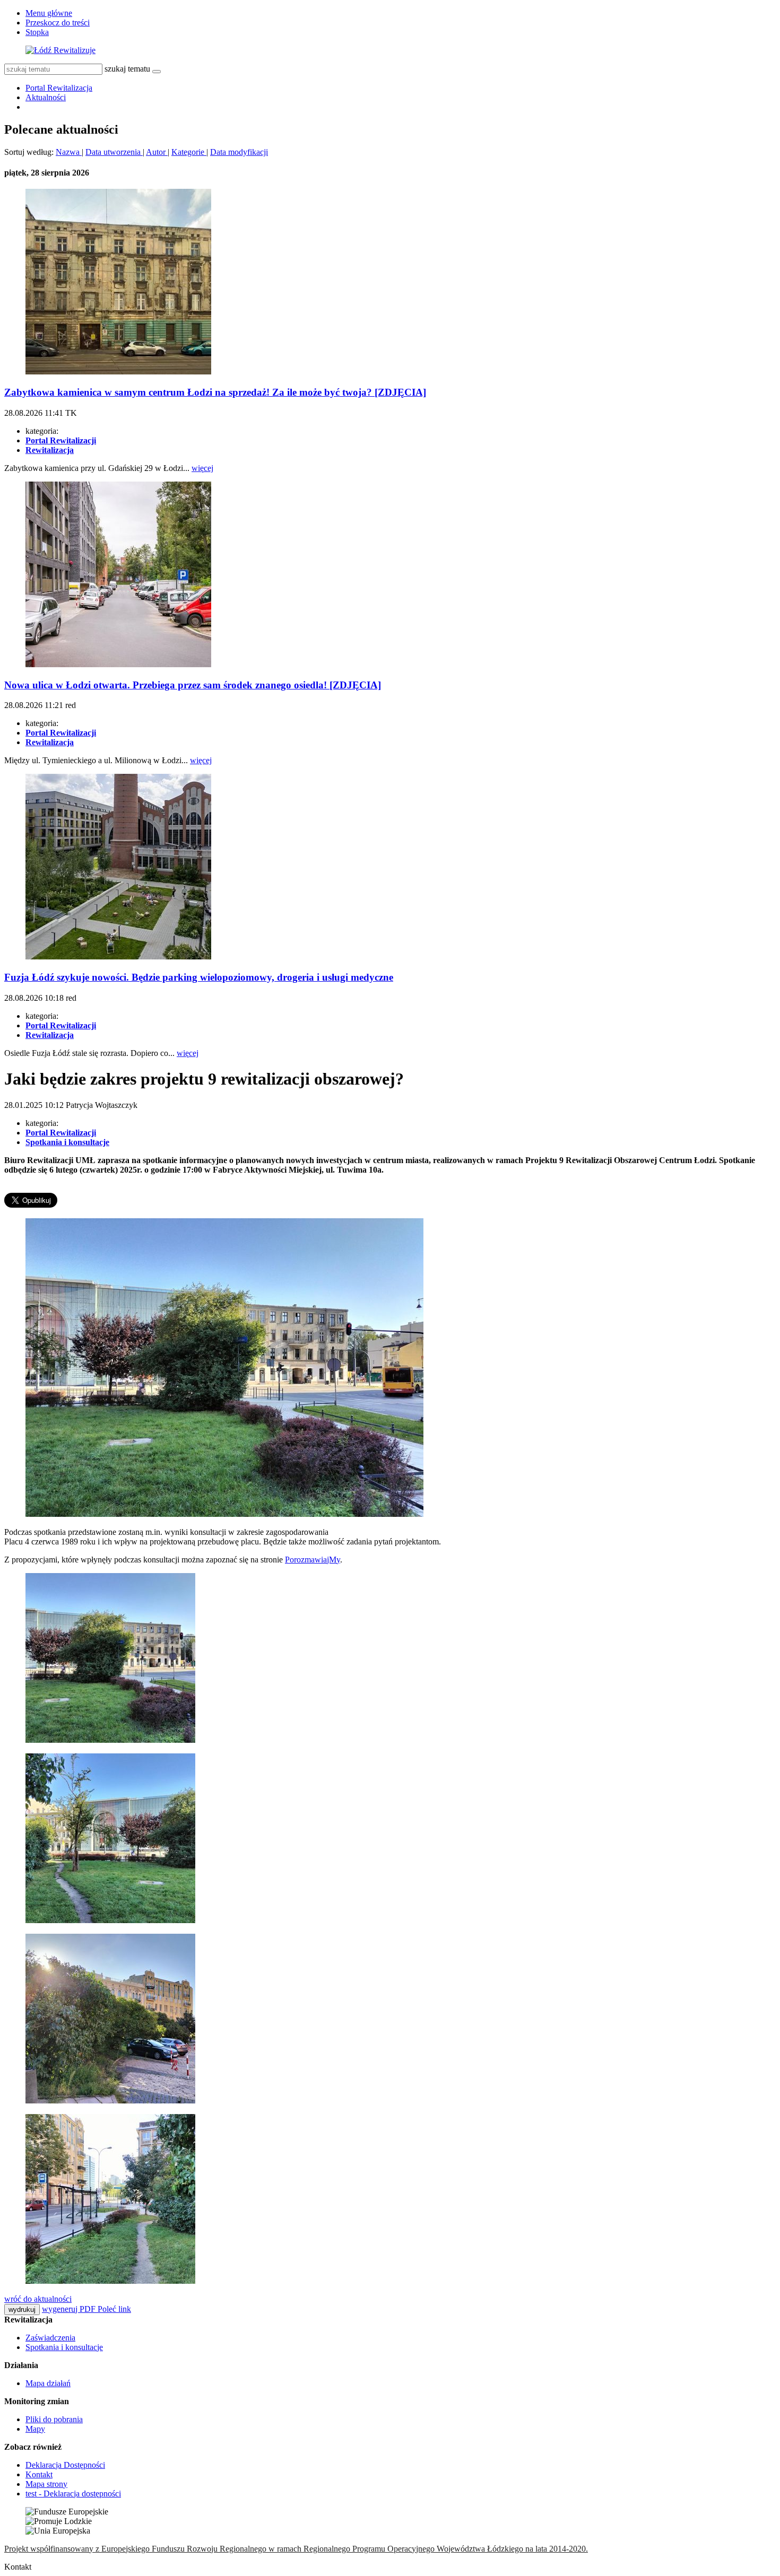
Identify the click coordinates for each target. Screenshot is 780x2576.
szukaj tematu (127, 69)
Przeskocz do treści (58, 23)
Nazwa (69, 152)
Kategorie (189, 152)
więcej (202, 468)
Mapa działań (48, 2383)
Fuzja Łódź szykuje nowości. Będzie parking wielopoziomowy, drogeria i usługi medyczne (199, 977)
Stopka (37, 32)
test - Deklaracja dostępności (73, 2494)
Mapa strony (46, 2484)
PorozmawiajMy (313, 1560)
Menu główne (49, 13)
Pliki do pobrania (54, 2419)
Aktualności (46, 97)
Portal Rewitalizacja (59, 88)
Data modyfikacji (239, 152)
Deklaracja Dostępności (65, 2465)
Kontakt (39, 2474)
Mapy (35, 2429)
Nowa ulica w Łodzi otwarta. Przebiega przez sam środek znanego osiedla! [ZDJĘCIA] (193, 685)
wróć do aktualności (38, 2299)
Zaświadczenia (50, 2338)
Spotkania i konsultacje (64, 2347)
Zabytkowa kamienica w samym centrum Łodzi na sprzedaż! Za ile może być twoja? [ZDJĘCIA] (215, 392)
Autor (157, 152)
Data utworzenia (114, 152)
